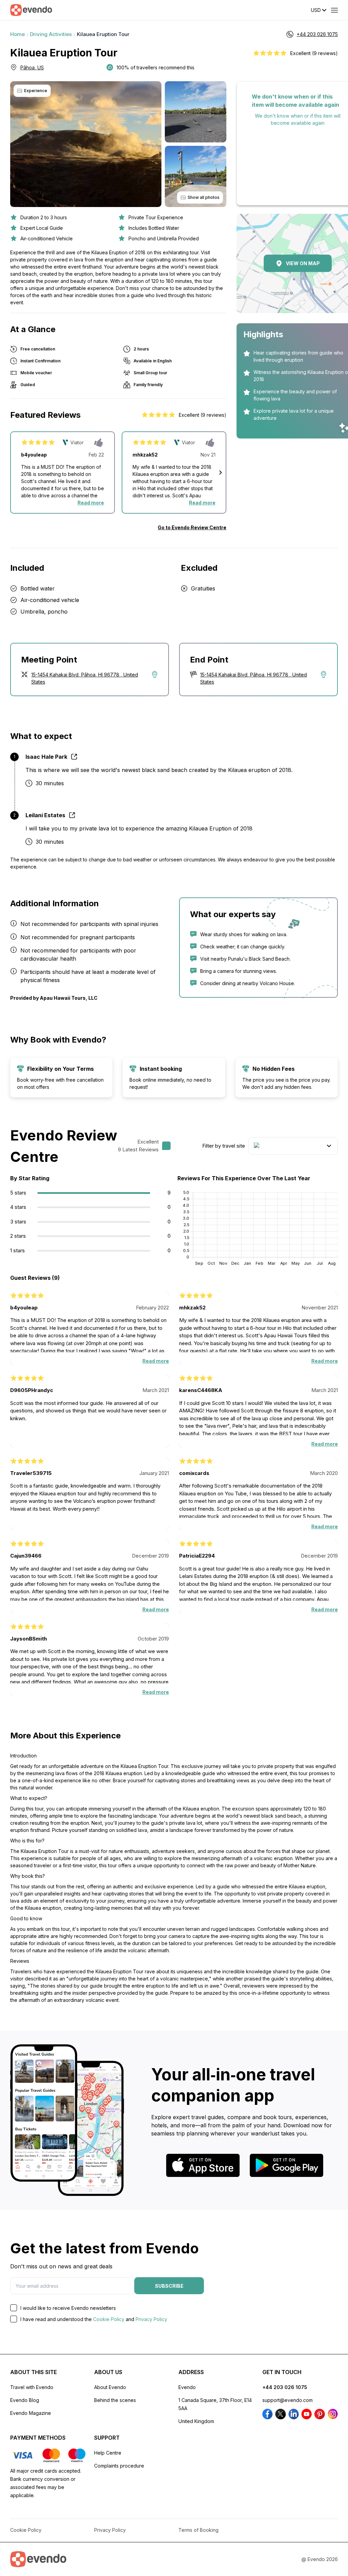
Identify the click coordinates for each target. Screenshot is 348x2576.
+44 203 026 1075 (285, 2387)
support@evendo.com (288, 2400)
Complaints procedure (119, 2466)
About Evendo (110, 2387)
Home (18, 34)
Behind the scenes (115, 2400)
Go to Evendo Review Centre (192, 527)
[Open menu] (334, 10)
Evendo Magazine (31, 2413)
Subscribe (169, 2286)
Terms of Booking (198, 2530)
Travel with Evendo (32, 2387)
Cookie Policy (109, 2319)
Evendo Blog (25, 2400)
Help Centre (108, 2453)
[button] (221, 473)
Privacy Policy (151, 2319)
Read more (91, 503)
